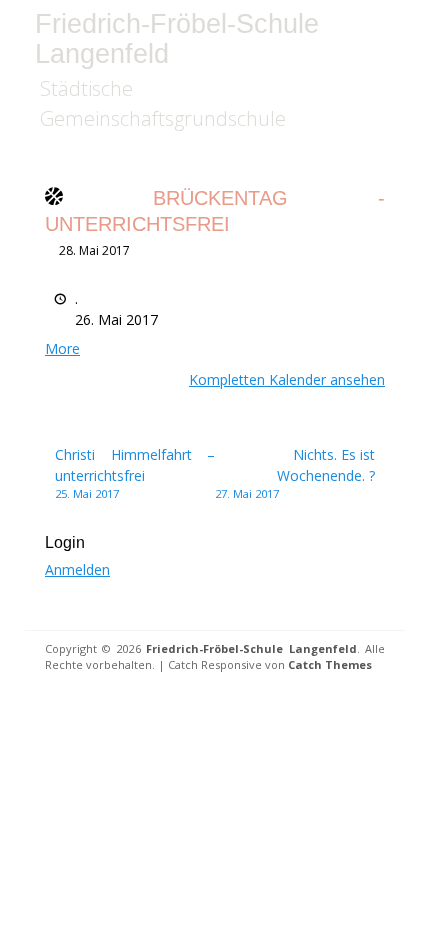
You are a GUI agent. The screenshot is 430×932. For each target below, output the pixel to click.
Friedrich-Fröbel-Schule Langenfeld (177, 39)
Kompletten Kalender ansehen (287, 379)
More (62, 348)
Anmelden (77, 569)
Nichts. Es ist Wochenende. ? (295, 473)
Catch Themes (330, 664)
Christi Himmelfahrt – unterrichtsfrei (135, 473)
